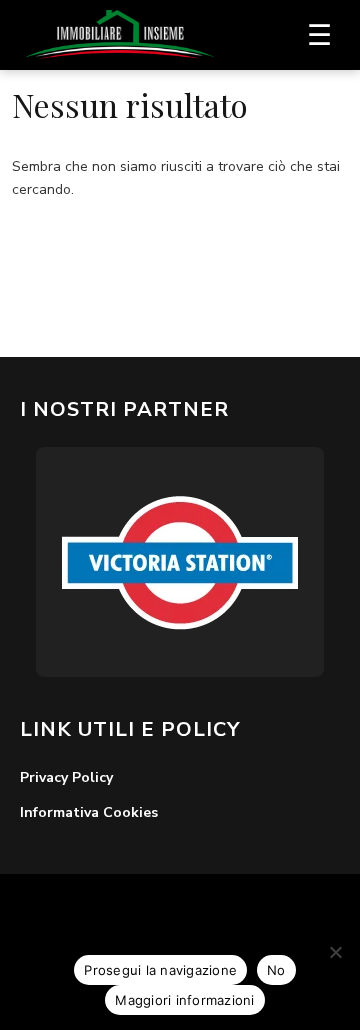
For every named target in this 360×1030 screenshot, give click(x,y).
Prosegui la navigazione (160, 970)
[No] (335, 952)
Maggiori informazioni (184, 1000)
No (276, 970)
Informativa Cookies (89, 812)
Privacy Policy (66, 777)
